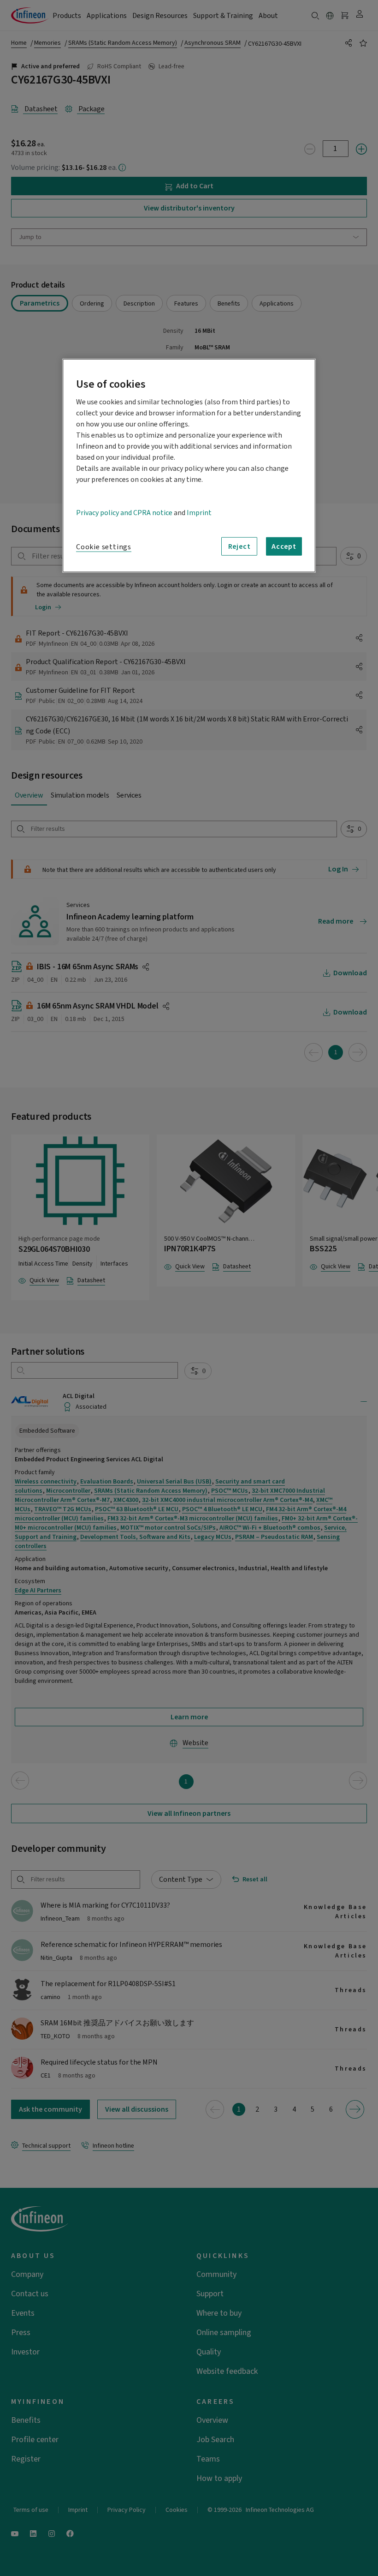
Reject (239, 546)
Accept (284, 546)
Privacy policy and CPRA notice (124, 513)
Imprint (199, 513)
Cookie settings (104, 547)
